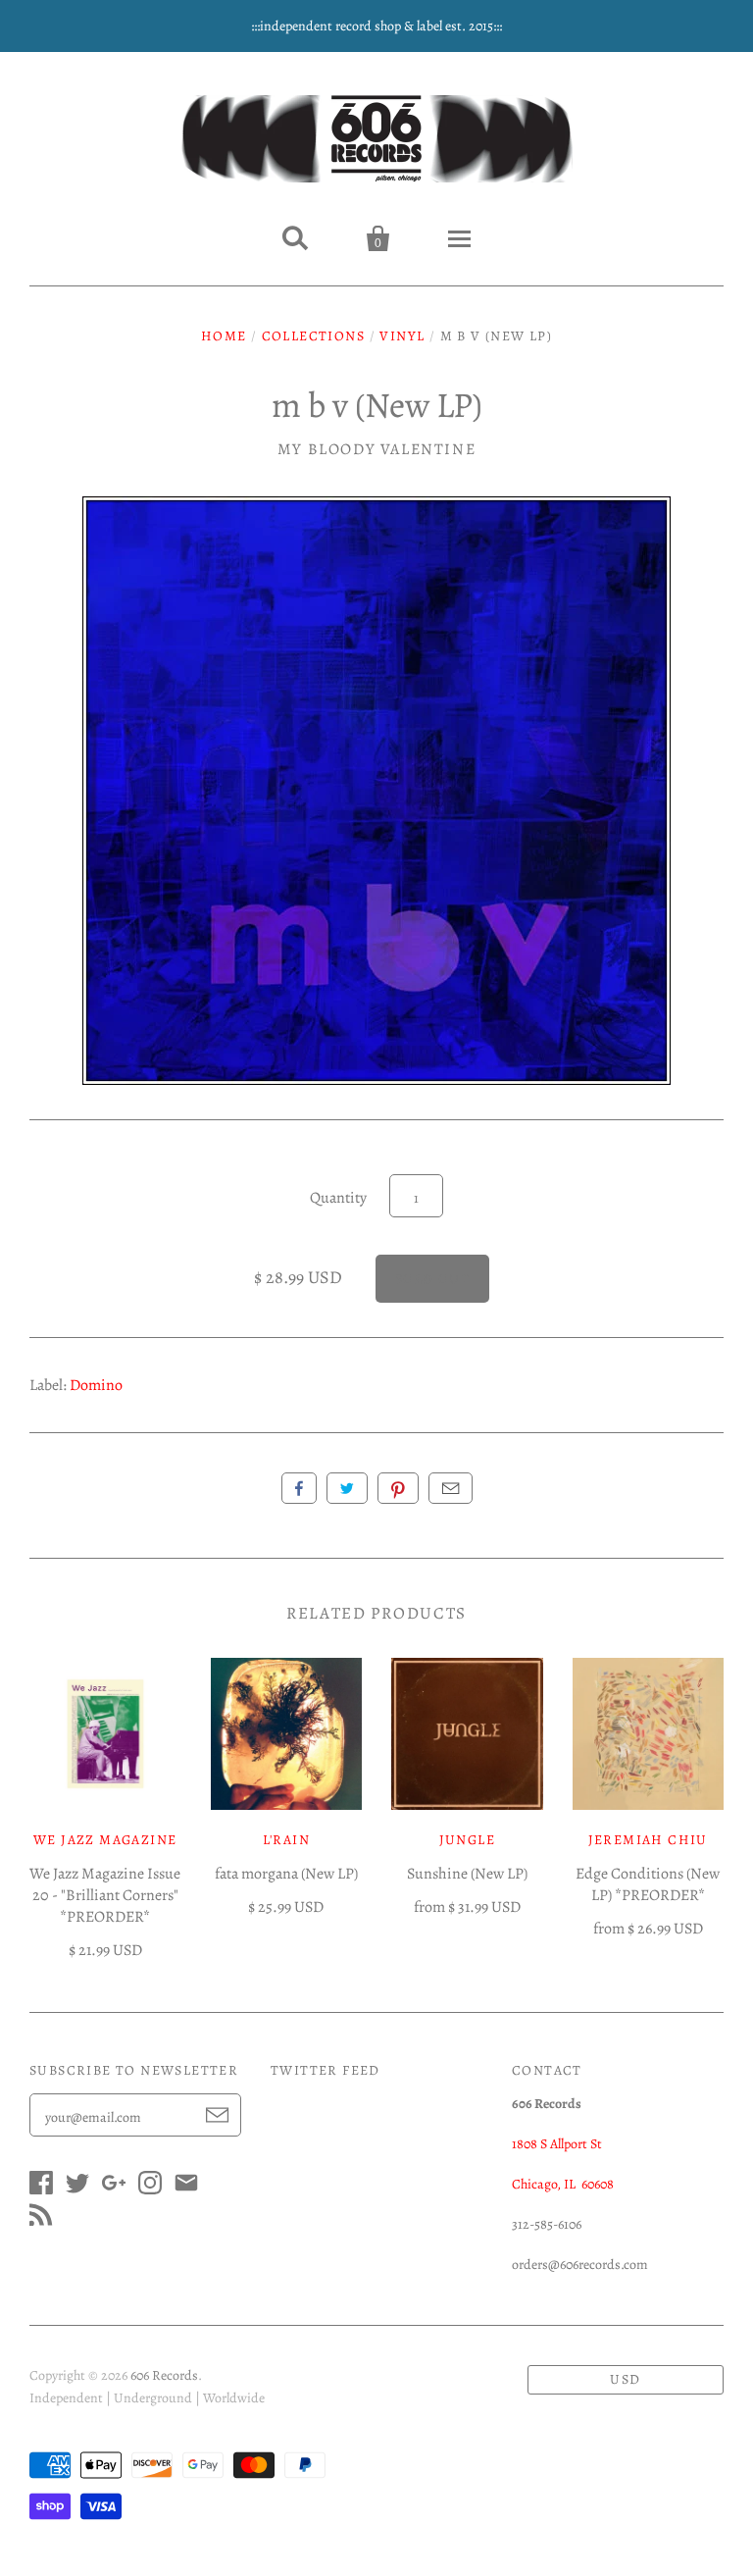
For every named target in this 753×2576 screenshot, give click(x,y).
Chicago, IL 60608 (563, 2184)
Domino (96, 1385)
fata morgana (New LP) (286, 1874)
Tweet (347, 1488)
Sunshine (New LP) (467, 1874)
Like (299, 1488)
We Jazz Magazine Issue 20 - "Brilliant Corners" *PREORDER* (105, 1895)
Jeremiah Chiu (648, 1840)
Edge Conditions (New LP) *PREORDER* (648, 1884)
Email (451, 1488)
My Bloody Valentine (376, 449)
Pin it (398, 1488)
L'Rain (286, 1840)
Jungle (467, 1840)
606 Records (164, 2375)
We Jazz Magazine (105, 1840)
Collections (313, 336)
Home (224, 336)
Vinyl (402, 336)
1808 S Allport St (557, 2144)
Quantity (338, 1198)
